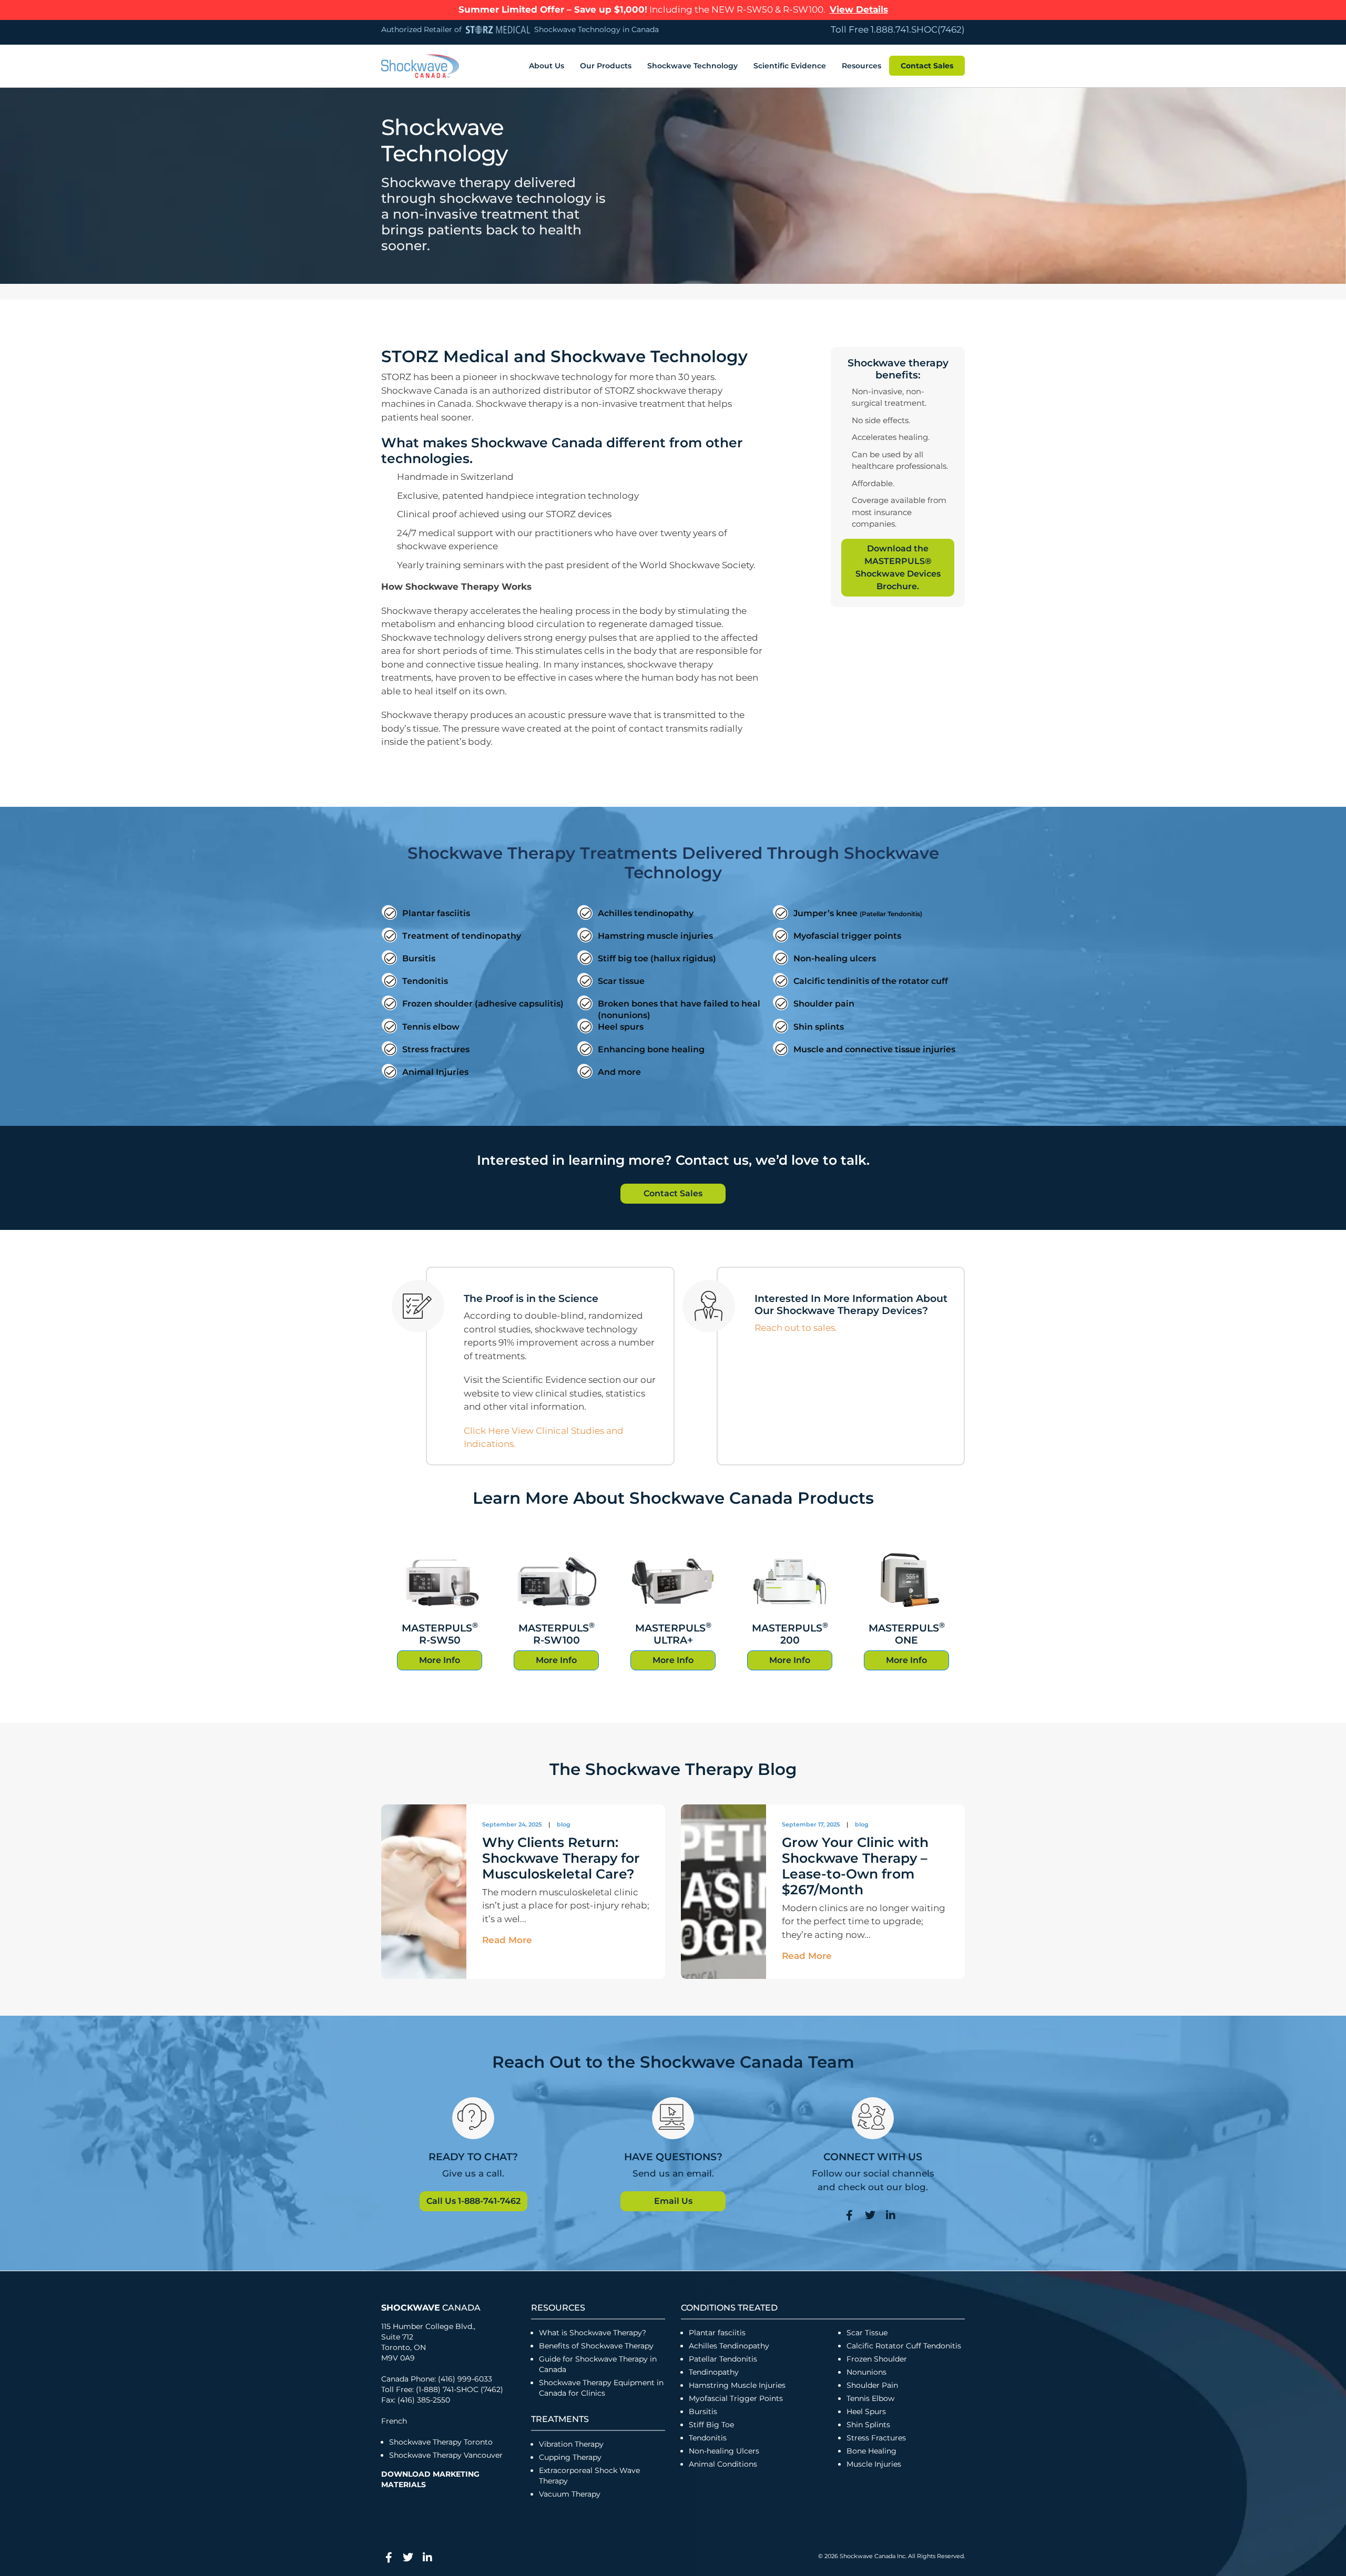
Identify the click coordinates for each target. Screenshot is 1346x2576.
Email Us (673, 2201)
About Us (547, 66)
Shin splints (819, 1027)
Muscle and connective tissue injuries (874, 1049)
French (394, 2421)
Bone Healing (871, 2451)
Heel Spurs (866, 2411)
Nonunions (866, 2372)
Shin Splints (868, 2425)
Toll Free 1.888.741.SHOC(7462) (898, 29)
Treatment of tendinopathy (462, 936)
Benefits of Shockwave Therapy (596, 2346)
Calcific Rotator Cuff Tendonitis (904, 2346)
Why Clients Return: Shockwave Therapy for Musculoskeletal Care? (561, 1858)
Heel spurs (621, 1027)
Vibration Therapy (571, 2444)
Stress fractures (436, 1049)
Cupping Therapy (570, 2457)
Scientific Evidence (790, 66)
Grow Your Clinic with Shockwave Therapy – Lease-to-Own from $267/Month (855, 1866)
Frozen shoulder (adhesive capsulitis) (483, 1004)
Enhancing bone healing (651, 1049)
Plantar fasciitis (436, 913)
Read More (507, 1941)
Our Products (606, 66)
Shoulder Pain (872, 2385)
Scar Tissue (867, 2333)
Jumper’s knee (858, 913)
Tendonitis (425, 981)
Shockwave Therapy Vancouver (446, 2455)
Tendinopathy (714, 2372)
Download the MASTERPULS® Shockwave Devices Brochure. (898, 567)
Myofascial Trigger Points (736, 2398)
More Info (440, 1660)
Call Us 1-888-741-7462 (473, 2201)
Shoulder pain (824, 1004)
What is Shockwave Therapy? (594, 2333)
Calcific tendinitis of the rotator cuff (871, 981)
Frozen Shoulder (877, 2359)
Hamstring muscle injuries (655, 936)
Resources (861, 66)
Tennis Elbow (870, 2398)
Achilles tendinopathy (646, 913)
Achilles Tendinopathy (729, 2346)
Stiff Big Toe (711, 2425)
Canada (431, 2308)
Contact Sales (927, 66)
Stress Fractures (876, 2438)
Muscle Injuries (874, 2464)
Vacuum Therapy (570, 2494)
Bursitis (419, 958)
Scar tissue (621, 981)
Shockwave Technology (692, 66)
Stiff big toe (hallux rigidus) (657, 958)
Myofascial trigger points (847, 936)
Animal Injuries (435, 1072)
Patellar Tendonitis (723, 2359)
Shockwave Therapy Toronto (441, 2442)
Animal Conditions (723, 2464)
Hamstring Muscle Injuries (738, 2385)
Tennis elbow (431, 1027)
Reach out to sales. (796, 1328)
